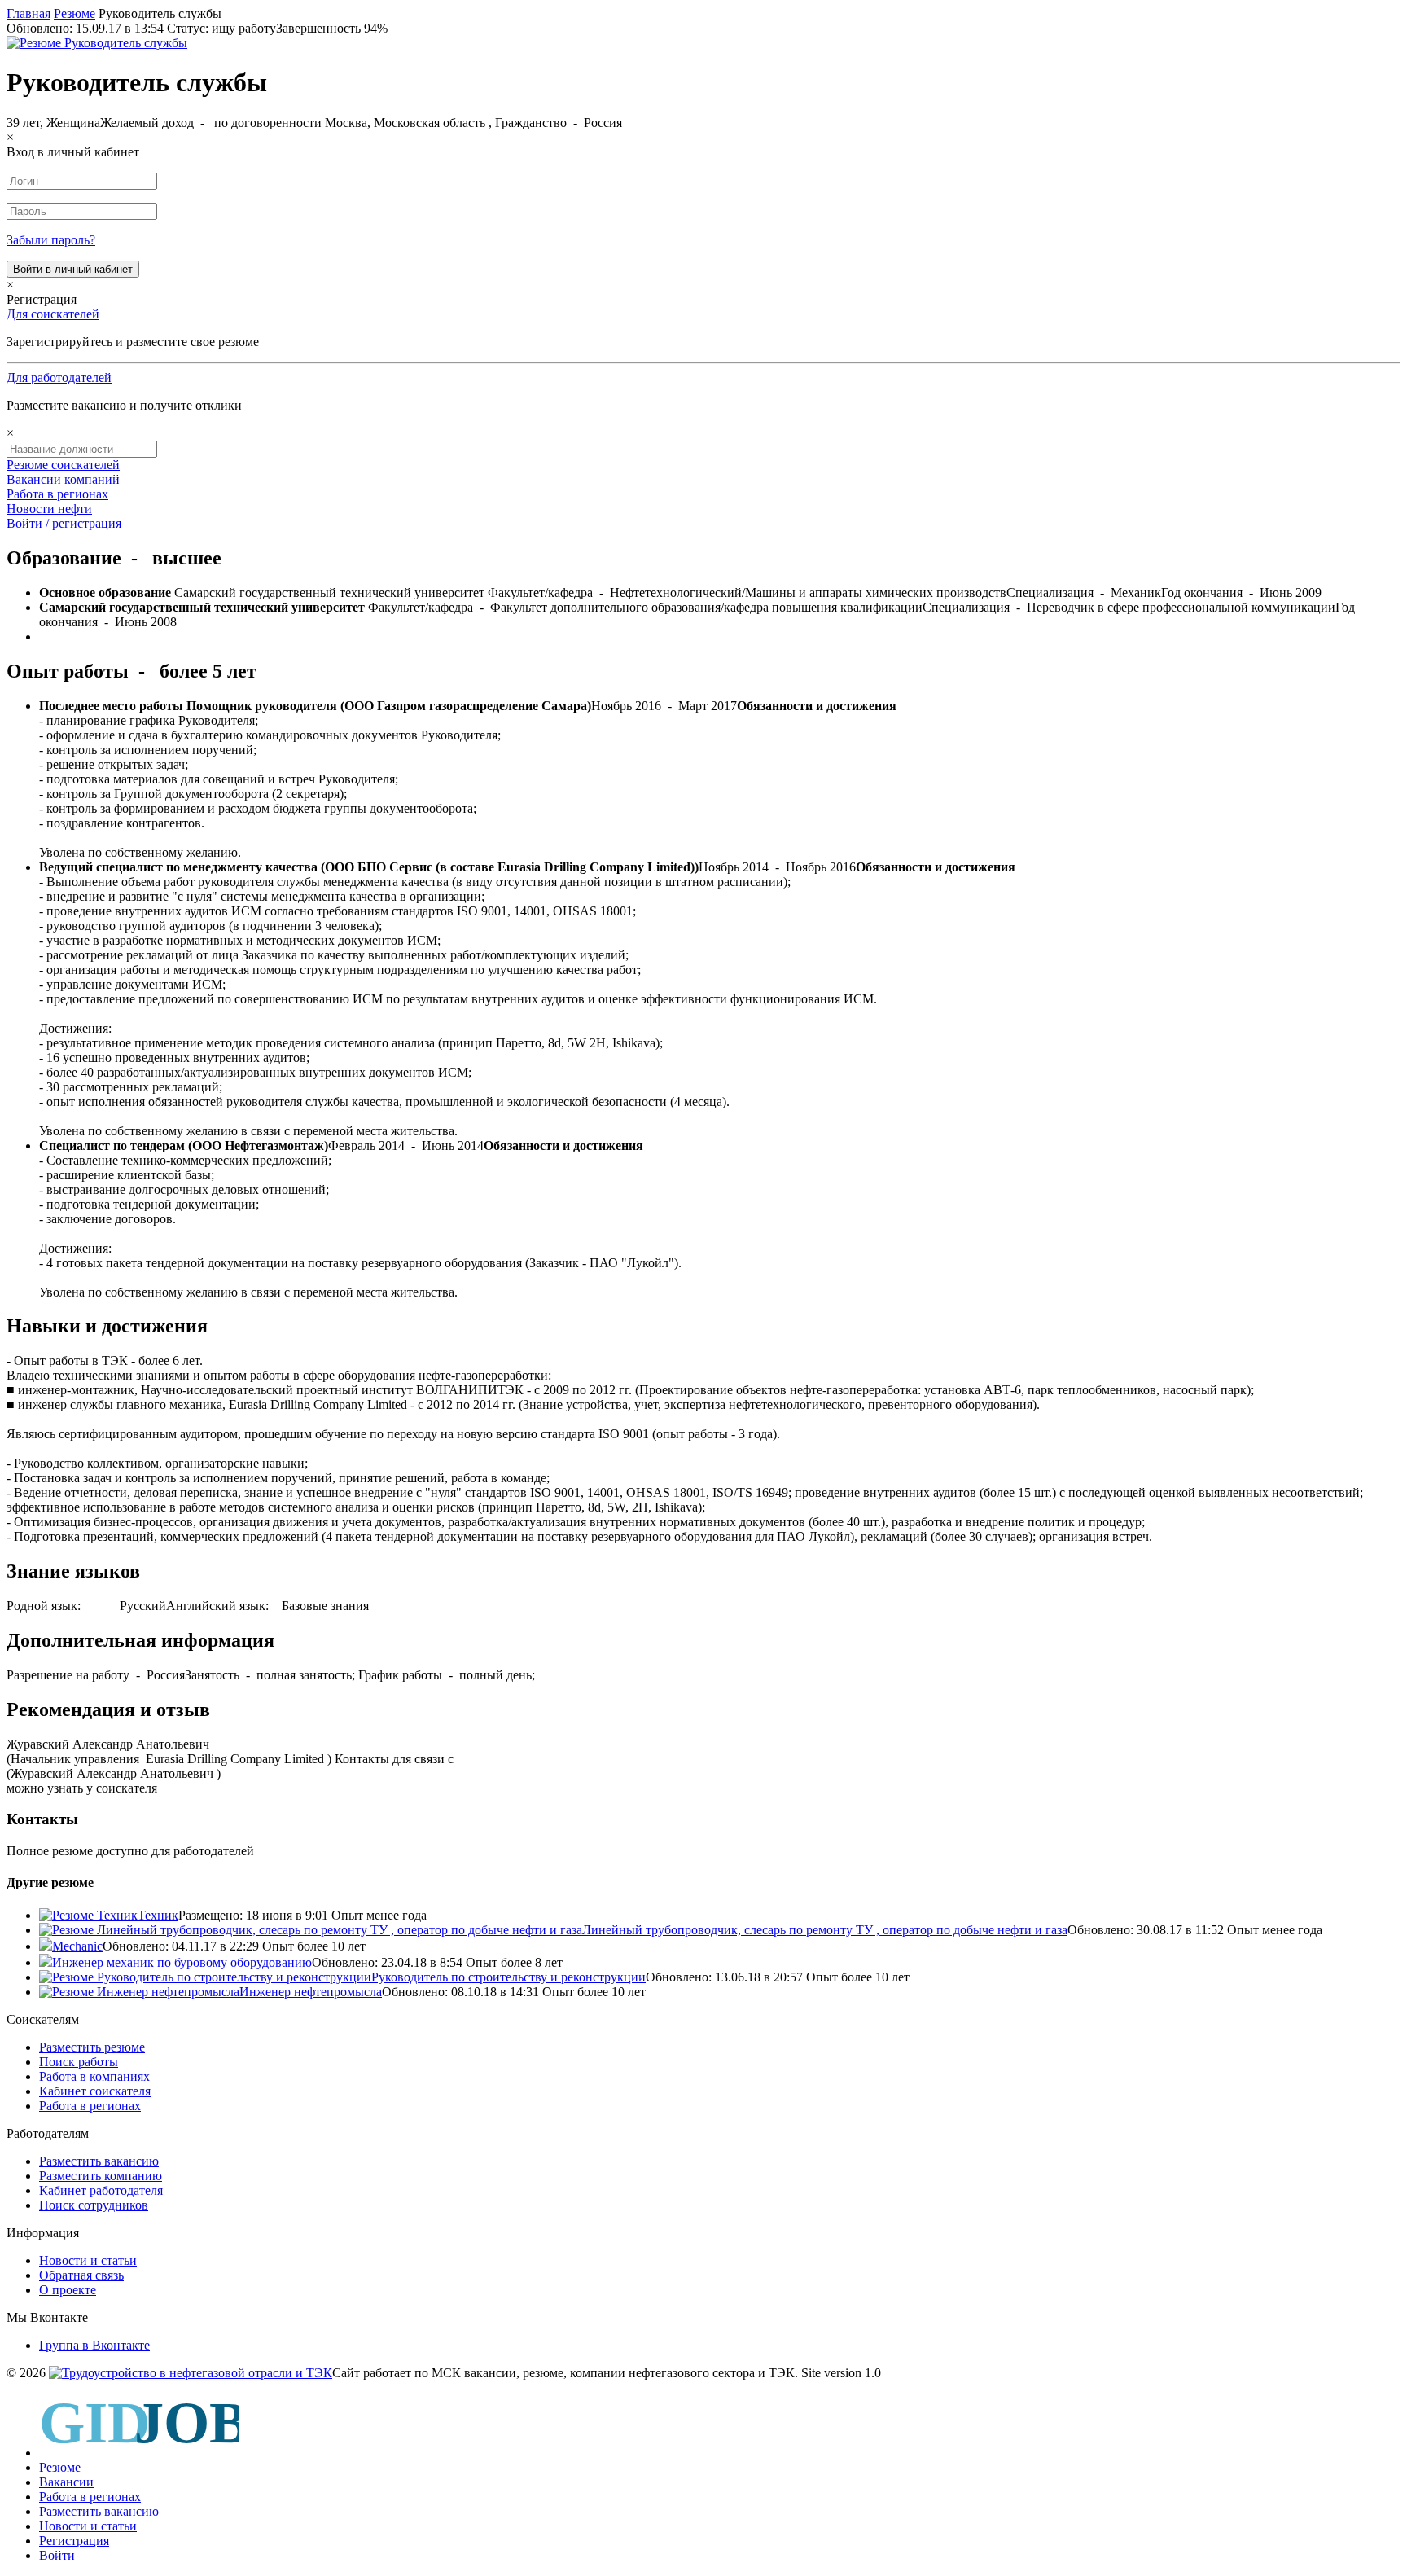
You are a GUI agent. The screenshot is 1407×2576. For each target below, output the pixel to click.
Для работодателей (59, 377)
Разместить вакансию (99, 2161)
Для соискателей (53, 314)
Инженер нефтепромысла (311, 1992)
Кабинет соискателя (95, 2091)
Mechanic (77, 1946)
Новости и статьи (88, 2260)
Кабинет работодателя (101, 2190)
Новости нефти (49, 509)
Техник (158, 1915)
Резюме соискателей (63, 465)
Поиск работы (79, 2062)
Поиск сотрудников (94, 2205)
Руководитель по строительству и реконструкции (508, 1977)
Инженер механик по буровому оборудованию (182, 1962)
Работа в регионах (57, 494)
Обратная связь (81, 2275)
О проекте (68, 2290)
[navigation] (703, 2478)
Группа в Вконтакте (94, 2345)
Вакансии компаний (63, 479)
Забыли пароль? (51, 240)
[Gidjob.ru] (191, 2373)
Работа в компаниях (94, 2076)
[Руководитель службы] (97, 43)
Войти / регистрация (64, 523)
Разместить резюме (92, 2047)
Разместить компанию (101, 2176)
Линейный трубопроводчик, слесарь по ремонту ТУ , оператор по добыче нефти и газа (825, 1930)
